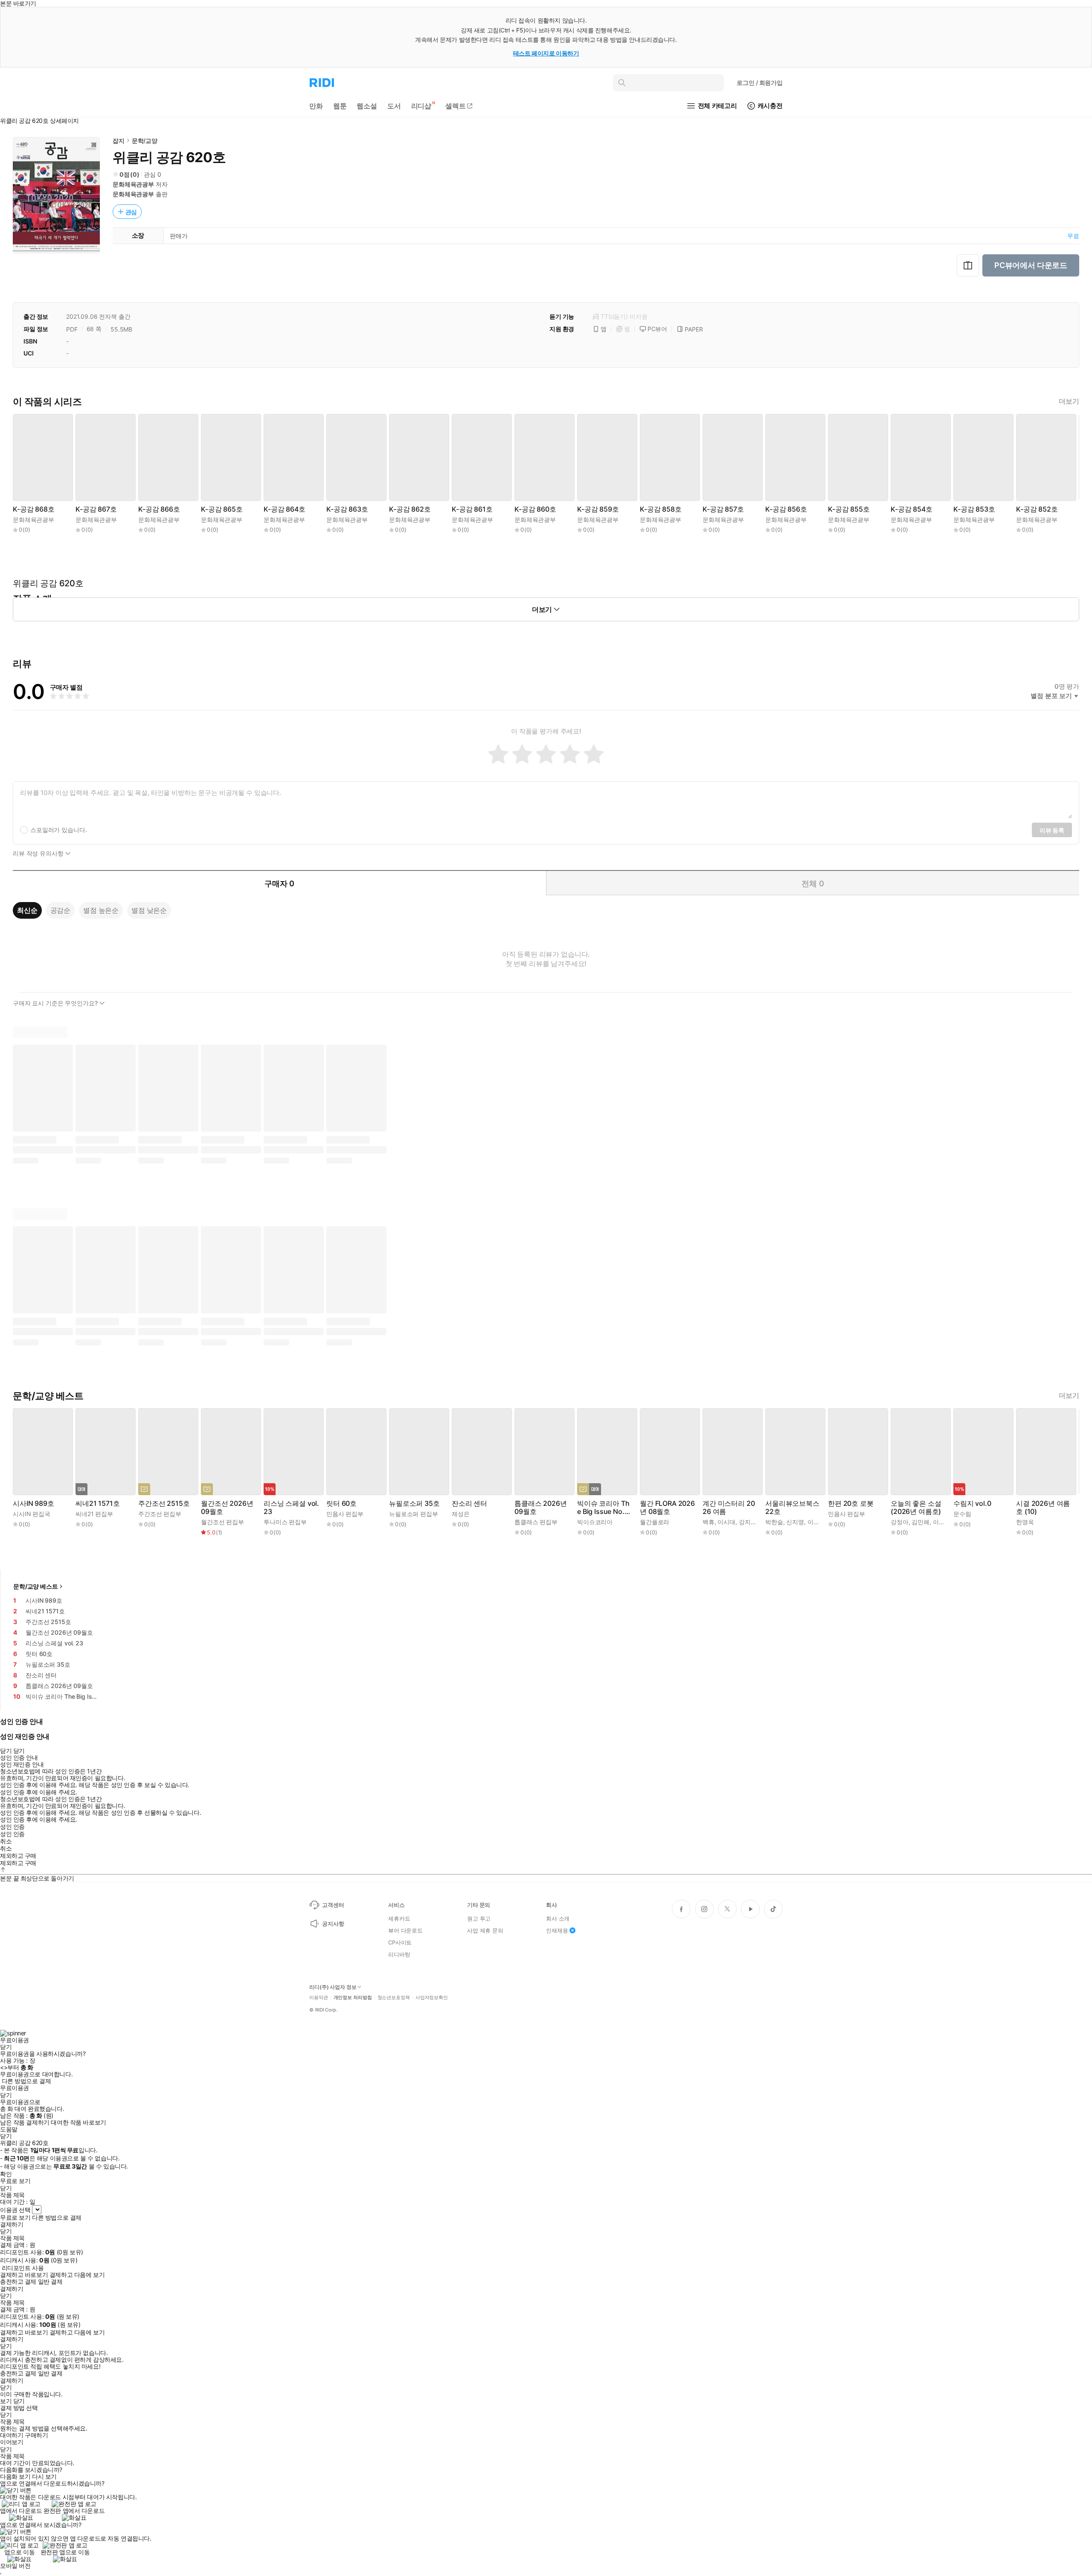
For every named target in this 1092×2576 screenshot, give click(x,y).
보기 (6, 2401)
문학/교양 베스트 (36, 1586)
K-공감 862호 (410, 509)
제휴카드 (399, 1918)
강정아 (900, 1522)
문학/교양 (145, 141)
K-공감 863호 (347, 509)
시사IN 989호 (33, 1503)
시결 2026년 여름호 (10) (1043, 1508)
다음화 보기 (15, 2477)
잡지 (119, 141)
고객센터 (333, 1905)
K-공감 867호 (96, 509)
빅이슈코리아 (595, 1522)
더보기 (1069, 401)
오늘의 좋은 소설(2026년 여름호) (916, 1508)
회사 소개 (558, 1918)
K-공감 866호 (159, 509)
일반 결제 (50, 2282)
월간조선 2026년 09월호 (227, 1508)
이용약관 (319, 1998)
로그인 (760, 83)
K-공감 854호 (912, 509)
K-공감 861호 (472, 509)
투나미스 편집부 (285, 1522)
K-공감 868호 (34, 509)
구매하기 (36, 2435)
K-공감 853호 (974, 509)
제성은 (461, 1514)
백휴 (709, 1522)
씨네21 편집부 (94, 1514)
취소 (6, 1841)
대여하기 (12, 2435)
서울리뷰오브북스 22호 (792, 1508)
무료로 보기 (15, 2218)
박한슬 (774, 1522)
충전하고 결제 (18, 2282)
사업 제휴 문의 (485, 1930)
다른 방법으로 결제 (26, 2081)
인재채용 (557, 1930)
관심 (131, 212)
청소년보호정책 (394, 1998)
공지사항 (333, 1924)
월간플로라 (655, 1522)
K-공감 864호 (285, 509)
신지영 (795, 1522)
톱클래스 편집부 (536, 1522)
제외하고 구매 (18, 1856)
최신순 (27, 910)
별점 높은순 (101, 910)
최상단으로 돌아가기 (47, 1878)
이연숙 (816, 1522)
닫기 (19, 2401)
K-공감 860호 (535, 509)
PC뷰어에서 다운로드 (1031, 265)
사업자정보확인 (432, 1998)
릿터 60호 (341, 1503)
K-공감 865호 (222, 509)
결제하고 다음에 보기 (77, 2275)
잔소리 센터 (469, 1503)
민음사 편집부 (345, 1514)
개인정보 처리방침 (353, 1998)
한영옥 (1025, 1522)
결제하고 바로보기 (24, 2275)
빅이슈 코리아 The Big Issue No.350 (605, 1508)
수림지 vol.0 (972, 1503)
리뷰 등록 (1052, 830)
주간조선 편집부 (160, 1514)
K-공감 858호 (661, 509)
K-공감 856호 (786, 509)
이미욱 (942, 1522)
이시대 (726, 1522)
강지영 (748, 1522)
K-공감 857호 (723, 509)
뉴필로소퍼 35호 (414, 1503)
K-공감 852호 (1037, 509)
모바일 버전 (15, 2566)
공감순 (61, 910)
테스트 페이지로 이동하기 (546, 53)
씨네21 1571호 (97, 1503)
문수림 (962, 1514)
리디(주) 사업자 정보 (333, 1987)
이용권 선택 (15, 2210)
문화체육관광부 (133, 184)
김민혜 (921, 1522)
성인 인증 (12, 1827)
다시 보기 (44, 2477)
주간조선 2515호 (164, 1503)
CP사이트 (400, 1942)
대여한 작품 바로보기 (78, 2122)
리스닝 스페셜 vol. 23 (291, 1508)
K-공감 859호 (598, 509)
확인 (6, 2174)
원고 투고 (479, 1918)
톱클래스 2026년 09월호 (540, 1508)
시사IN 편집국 (32, 1514)
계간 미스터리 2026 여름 (729, 1508)
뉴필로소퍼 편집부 (414, 1514)
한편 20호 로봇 (851, 1503)
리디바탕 (399, 1954)
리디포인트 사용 (23, 2268)
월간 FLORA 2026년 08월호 (667, 1508)
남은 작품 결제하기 (25, 2122)
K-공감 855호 (849, 509)
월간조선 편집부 (222, 1522)
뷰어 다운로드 (405, 1930)
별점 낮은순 (149, 910)
